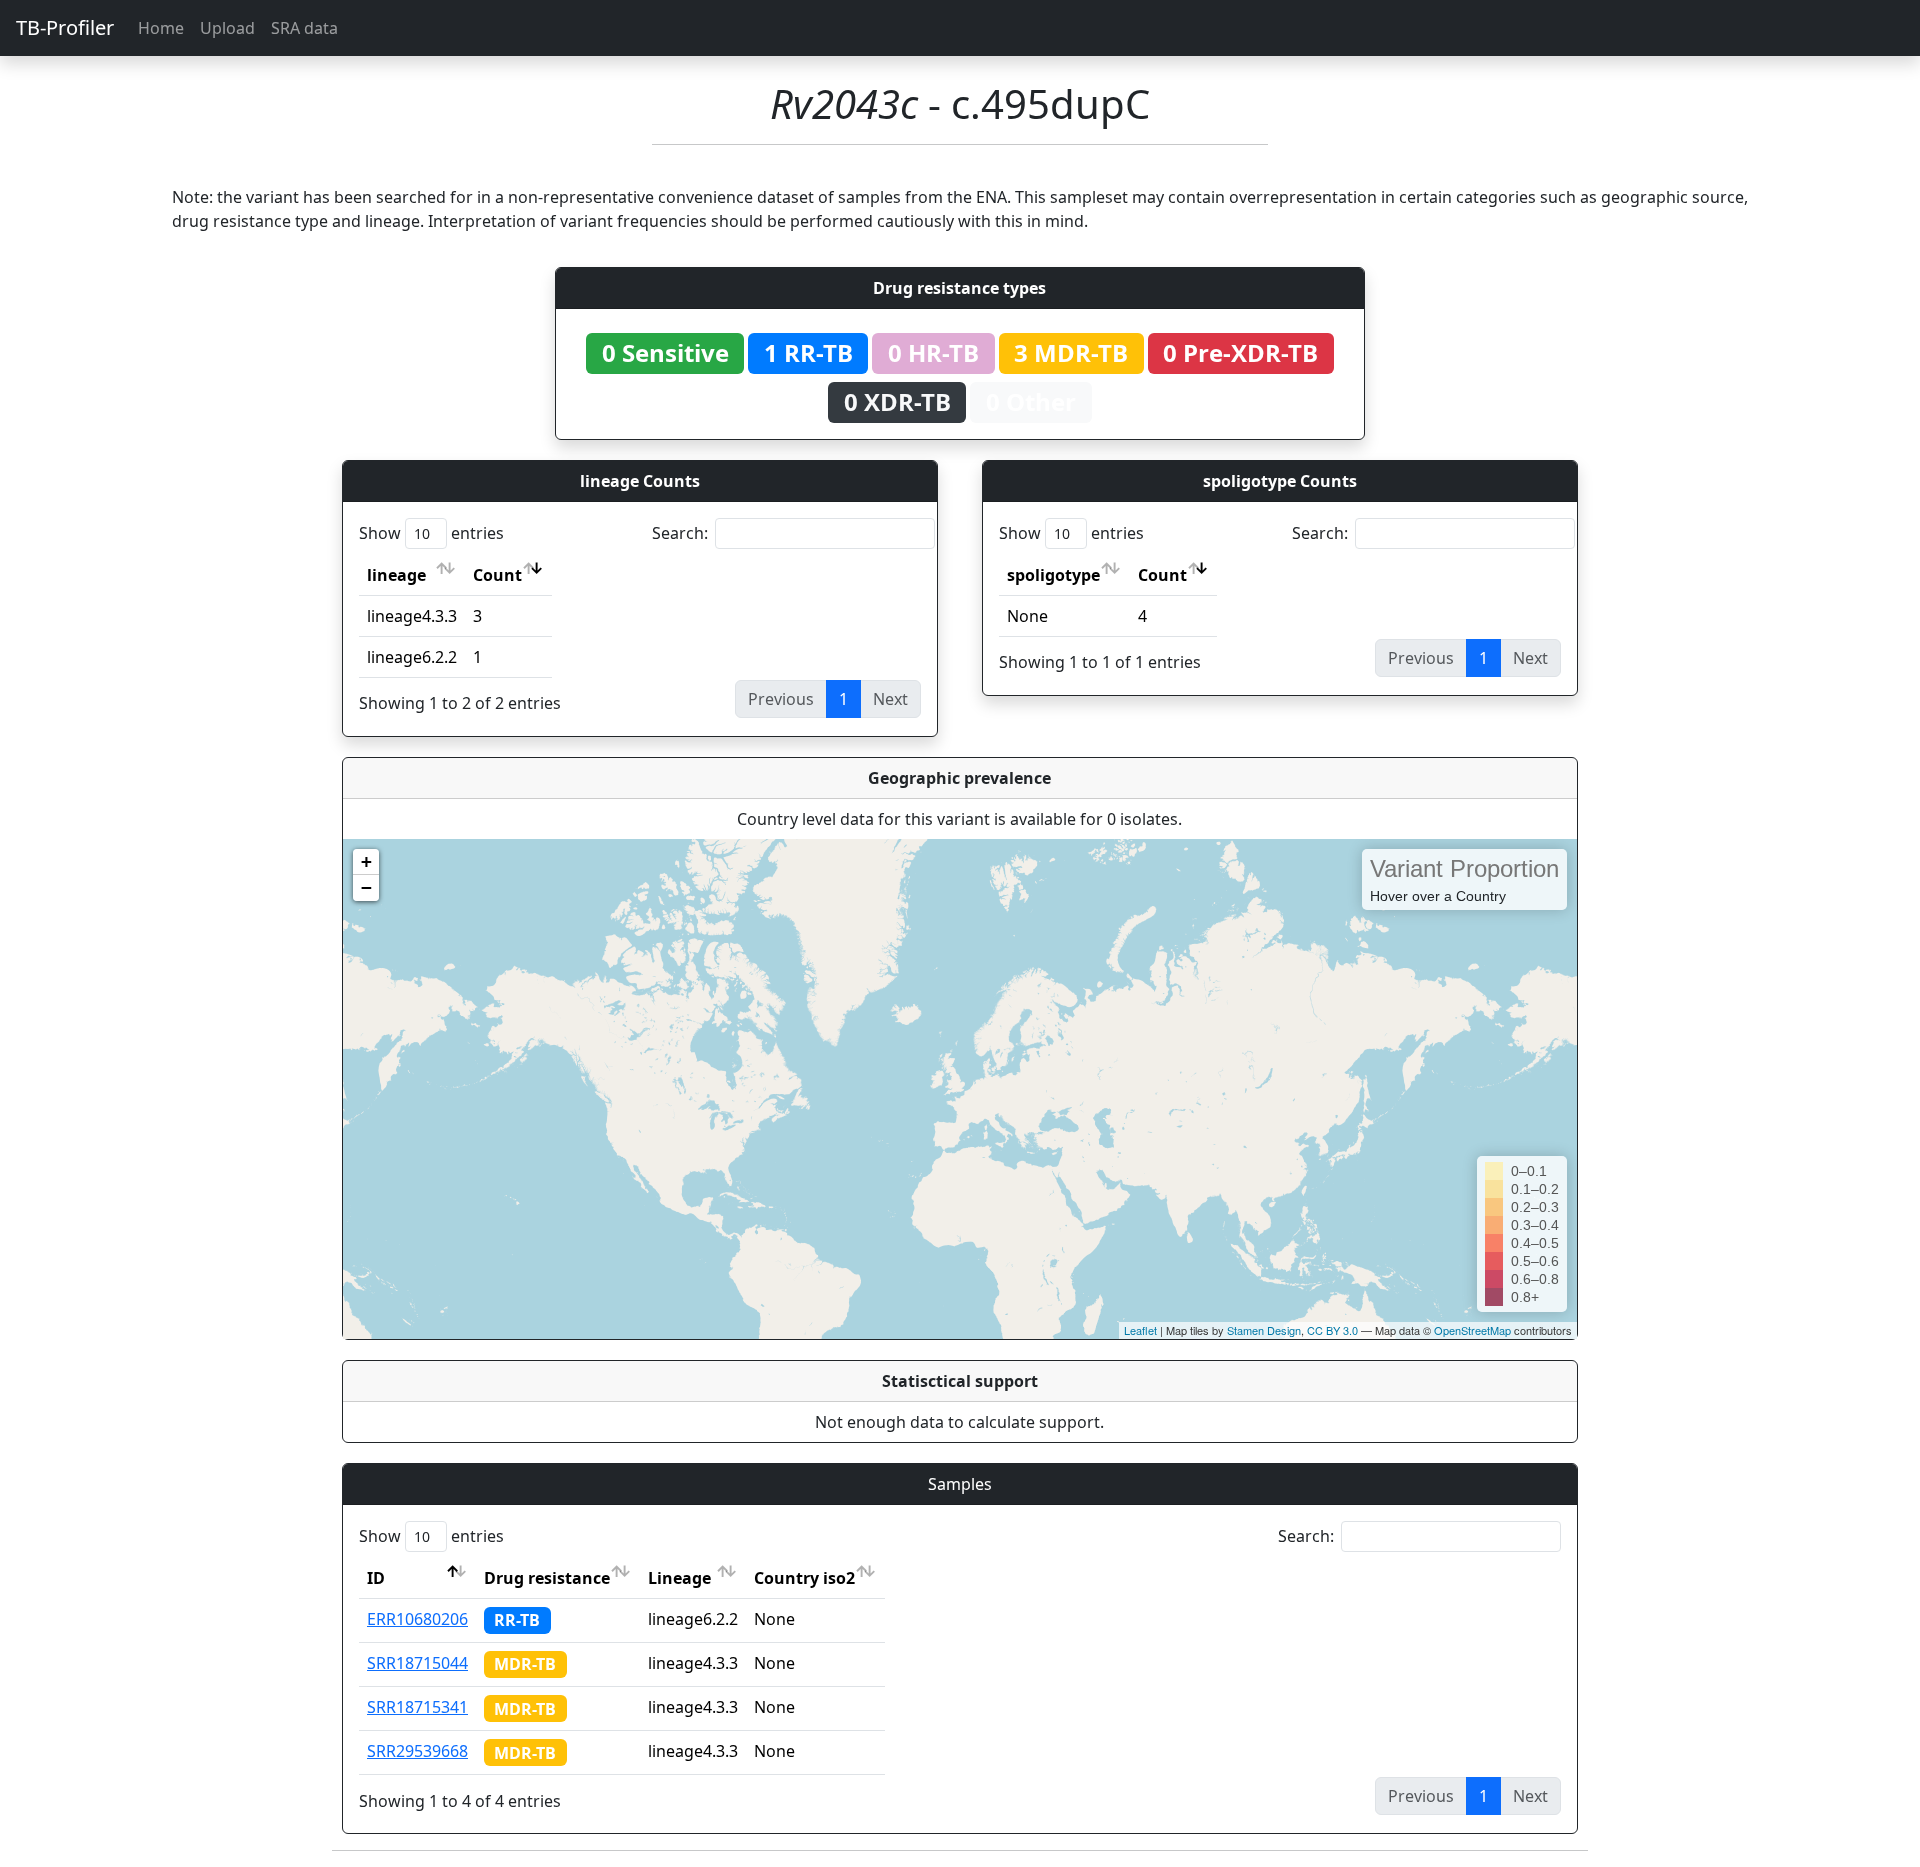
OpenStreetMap (1472, 1330)
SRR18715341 (417, 1707)
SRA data (304, 28)
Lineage (679, 1578)
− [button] (366, 887)
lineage (396, 575)
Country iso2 (804, 1578)
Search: (680, 533)
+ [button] (366, 861)
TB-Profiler (65, 27)
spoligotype (1053, 575)
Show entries (431, 533)
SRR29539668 (417, 1751)
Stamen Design (1264, 1330)
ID (376, 1578)
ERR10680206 (417, 1619)
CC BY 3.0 (1332, 1330)
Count (497, 575)
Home (161, 28)
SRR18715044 (417, 1663)
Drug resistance (547, 1578)
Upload (227, 28)
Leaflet (1140, 1330)
